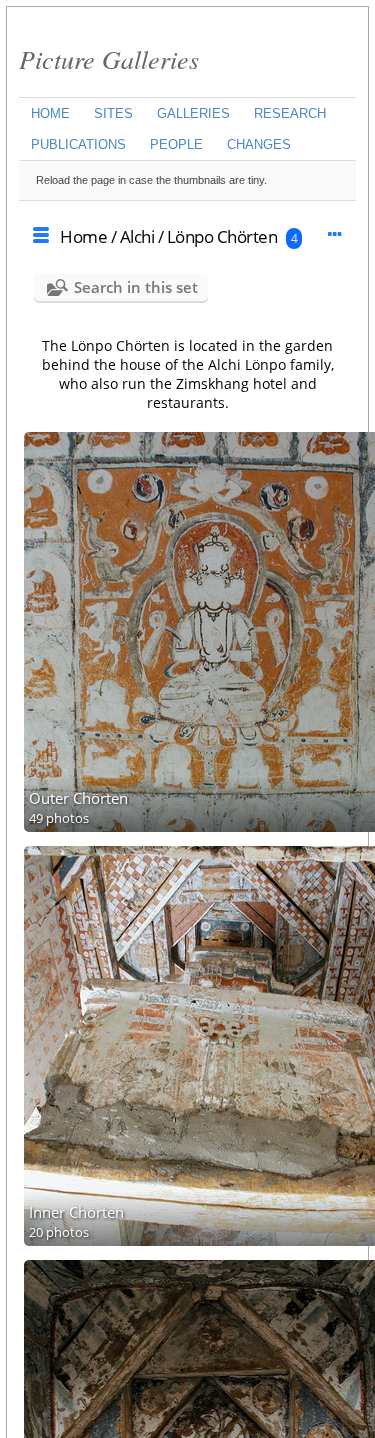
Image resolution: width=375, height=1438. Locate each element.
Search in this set (136, 287)
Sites (113, 113)
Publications (78, 144)
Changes (259, 144)
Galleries (193, 113)
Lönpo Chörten (222, 236)
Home (50, 113)
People (176, 144)
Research (290, 113)
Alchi (137, 236)
